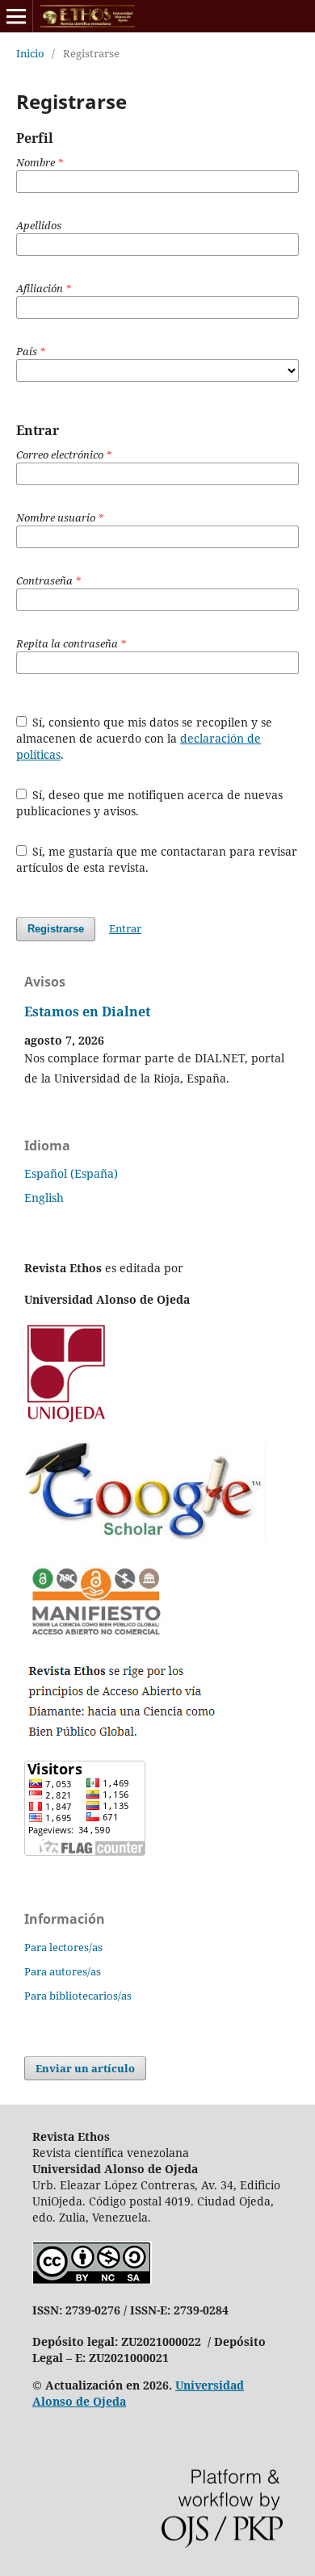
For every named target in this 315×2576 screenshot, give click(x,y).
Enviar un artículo (85, 2068)
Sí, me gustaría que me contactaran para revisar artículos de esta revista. (157, 859)
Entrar (125, 928)
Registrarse (56, 929)
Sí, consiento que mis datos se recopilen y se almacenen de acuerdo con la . (145, 738)
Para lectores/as (63, 1947)
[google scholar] (145, 1537)
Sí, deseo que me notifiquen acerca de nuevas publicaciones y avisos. (150, 803)
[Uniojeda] (68, 1421)
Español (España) (71, 1173)
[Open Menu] (16, 16)
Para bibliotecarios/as (78, 1996)
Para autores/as (63, 1971)
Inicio (30, 53)
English (44, 1198)
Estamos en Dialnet (87, 1012)
